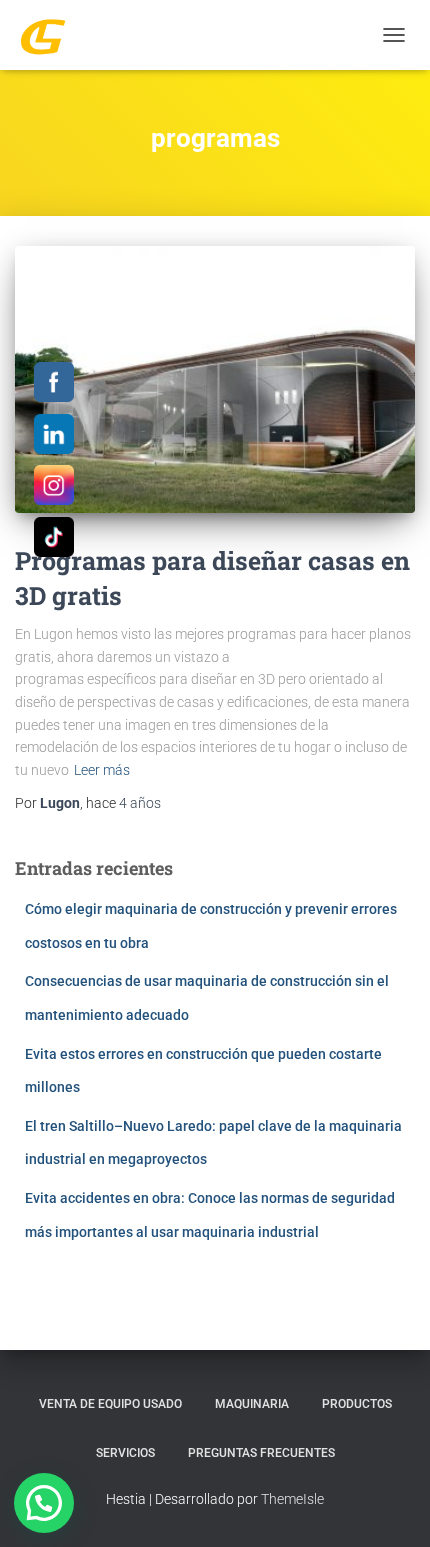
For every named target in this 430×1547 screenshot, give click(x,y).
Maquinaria (252, 1404)
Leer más (102, 770)
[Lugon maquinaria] (50, 35)
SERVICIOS (125, 1453)
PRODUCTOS (357, 1404)
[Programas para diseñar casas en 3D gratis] (215, 379)
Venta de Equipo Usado (110, 1404)
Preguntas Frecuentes (261, 1453)
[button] (44, 1503)
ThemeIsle (292, 1499)
